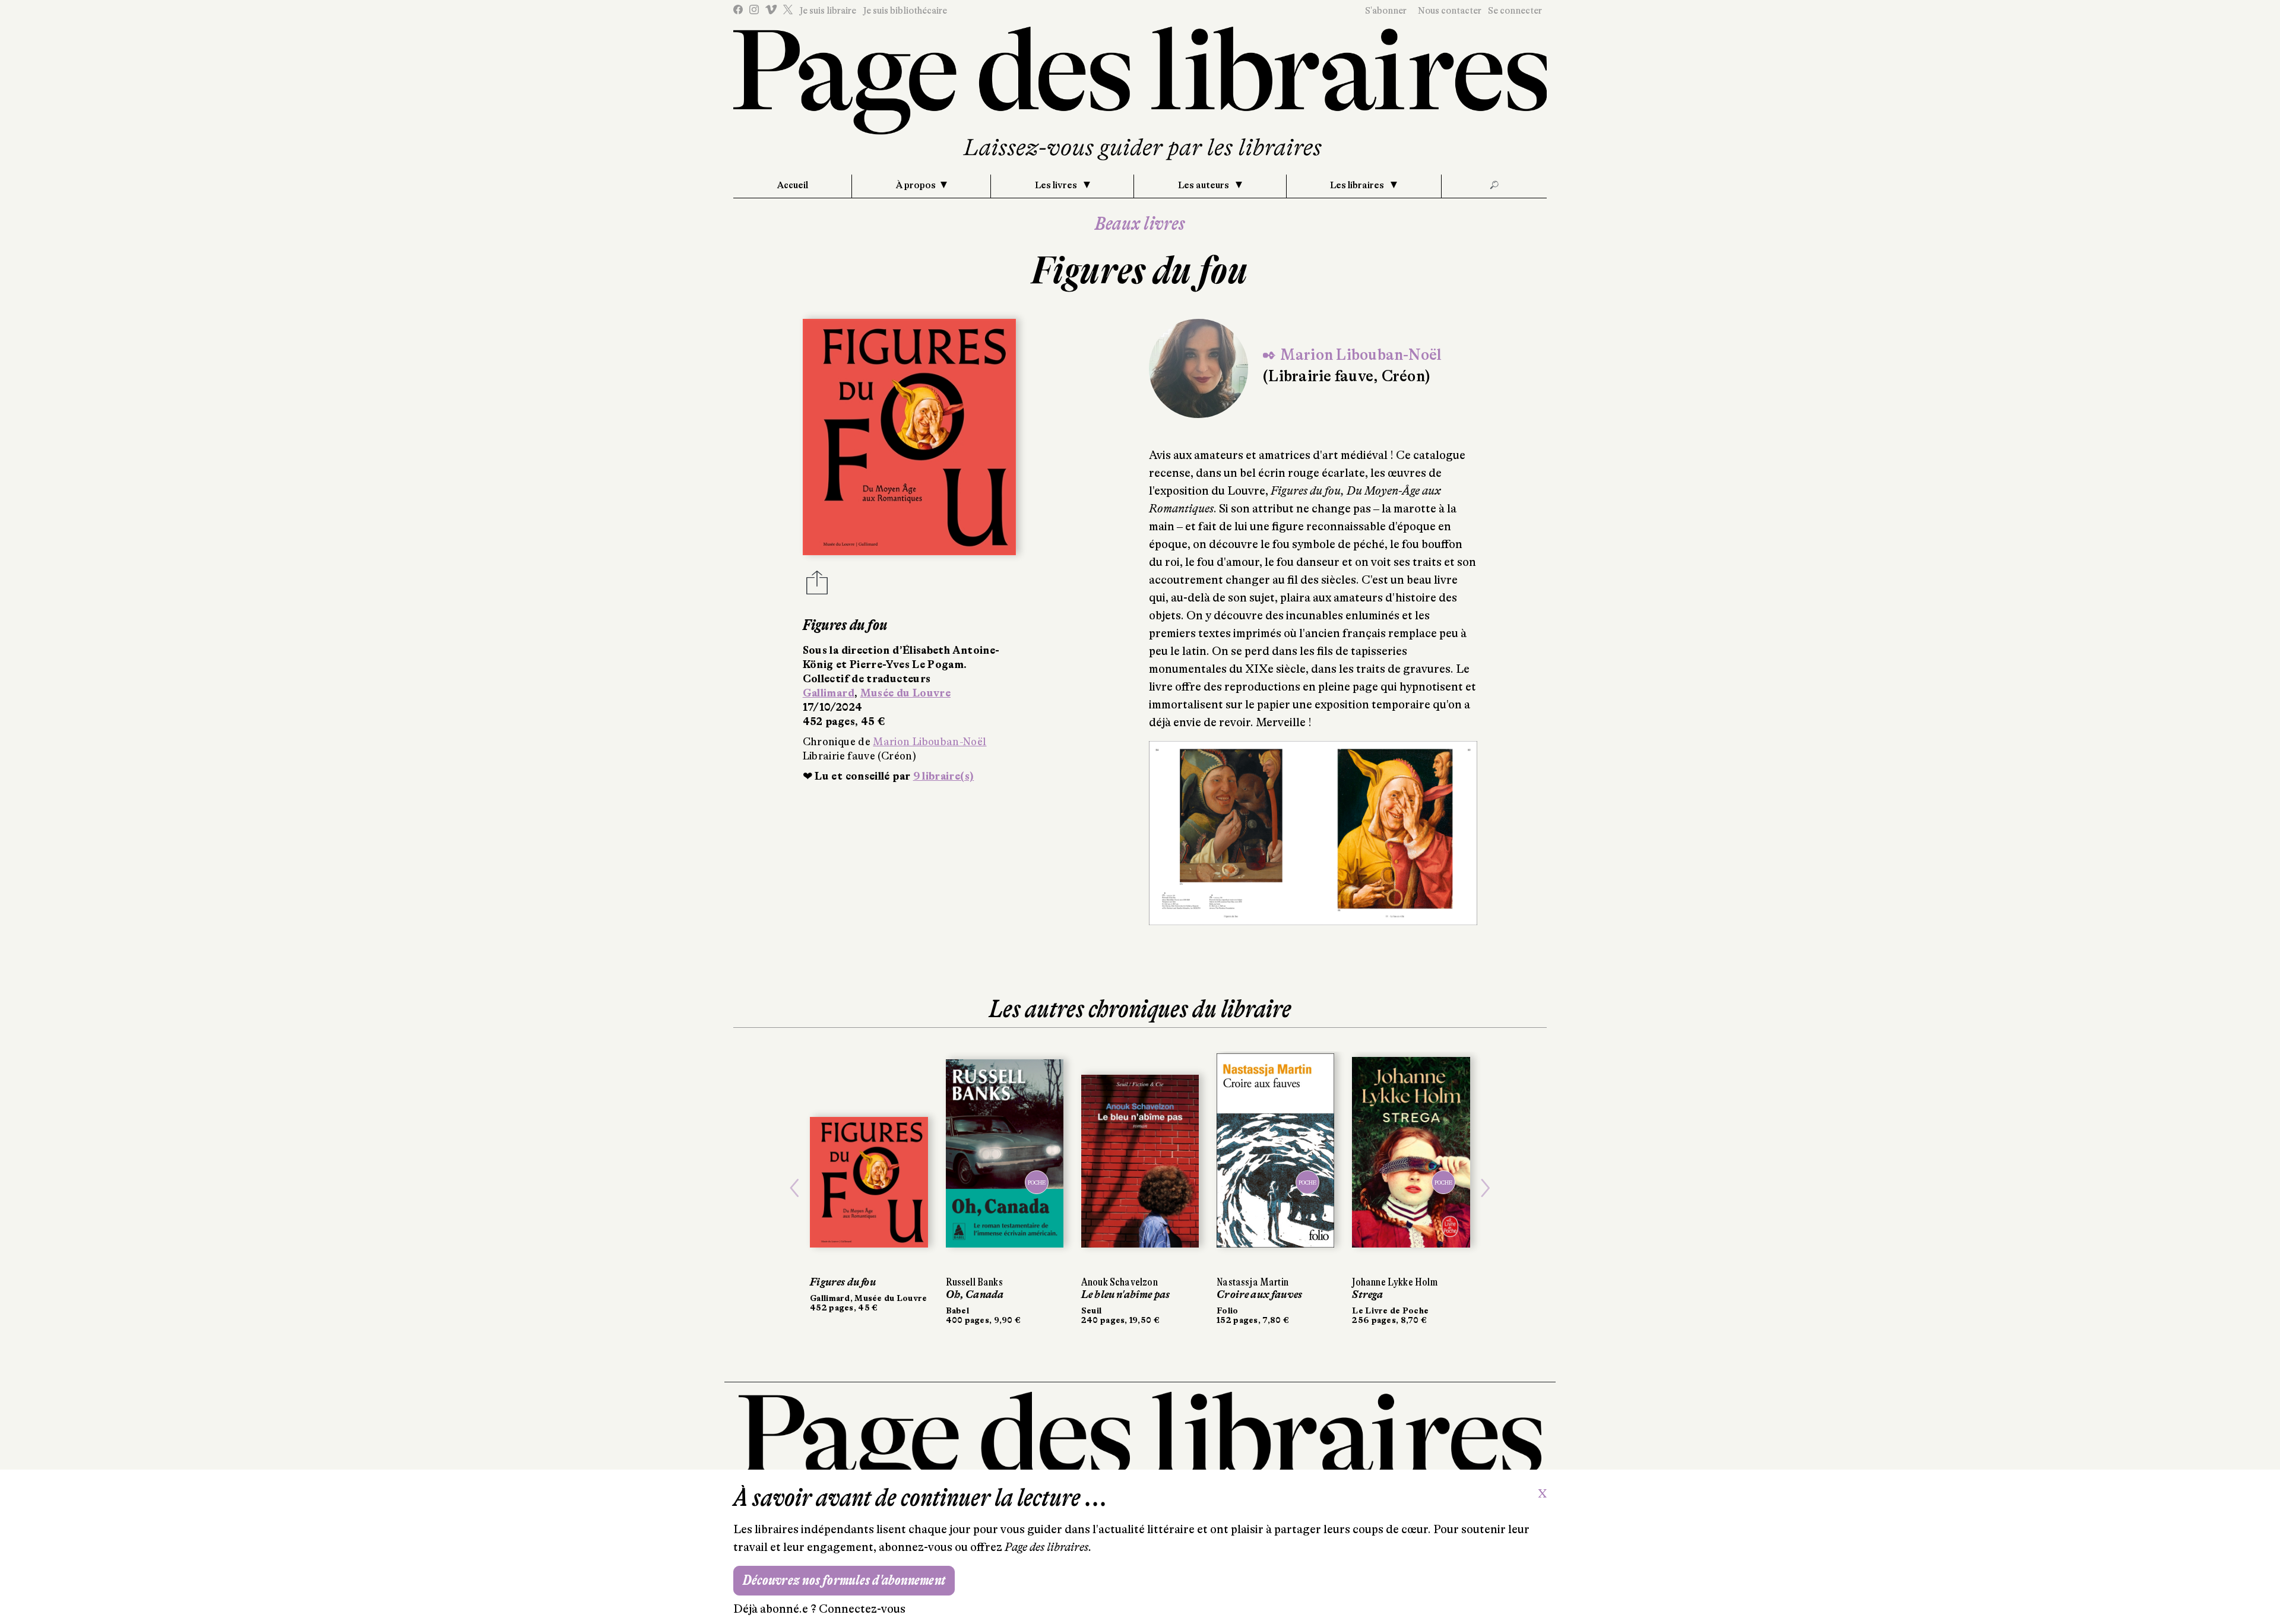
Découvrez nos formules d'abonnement (844, 1580)
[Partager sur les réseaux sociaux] (817, 586)
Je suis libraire (828, 11)
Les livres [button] (1057, 185)
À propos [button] (916, 185)
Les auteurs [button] (1204, 185)
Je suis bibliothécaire (905, 11)
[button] (794, 1188)
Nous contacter (1450, 11)
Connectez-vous (862, 1609)
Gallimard (829, 693)
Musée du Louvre (905, 693)
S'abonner (1386, 11)
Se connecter (1515, 11)
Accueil (793, 185)
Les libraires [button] (1358, 185)
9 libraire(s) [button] (944, 776)
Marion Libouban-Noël (930, 742)
